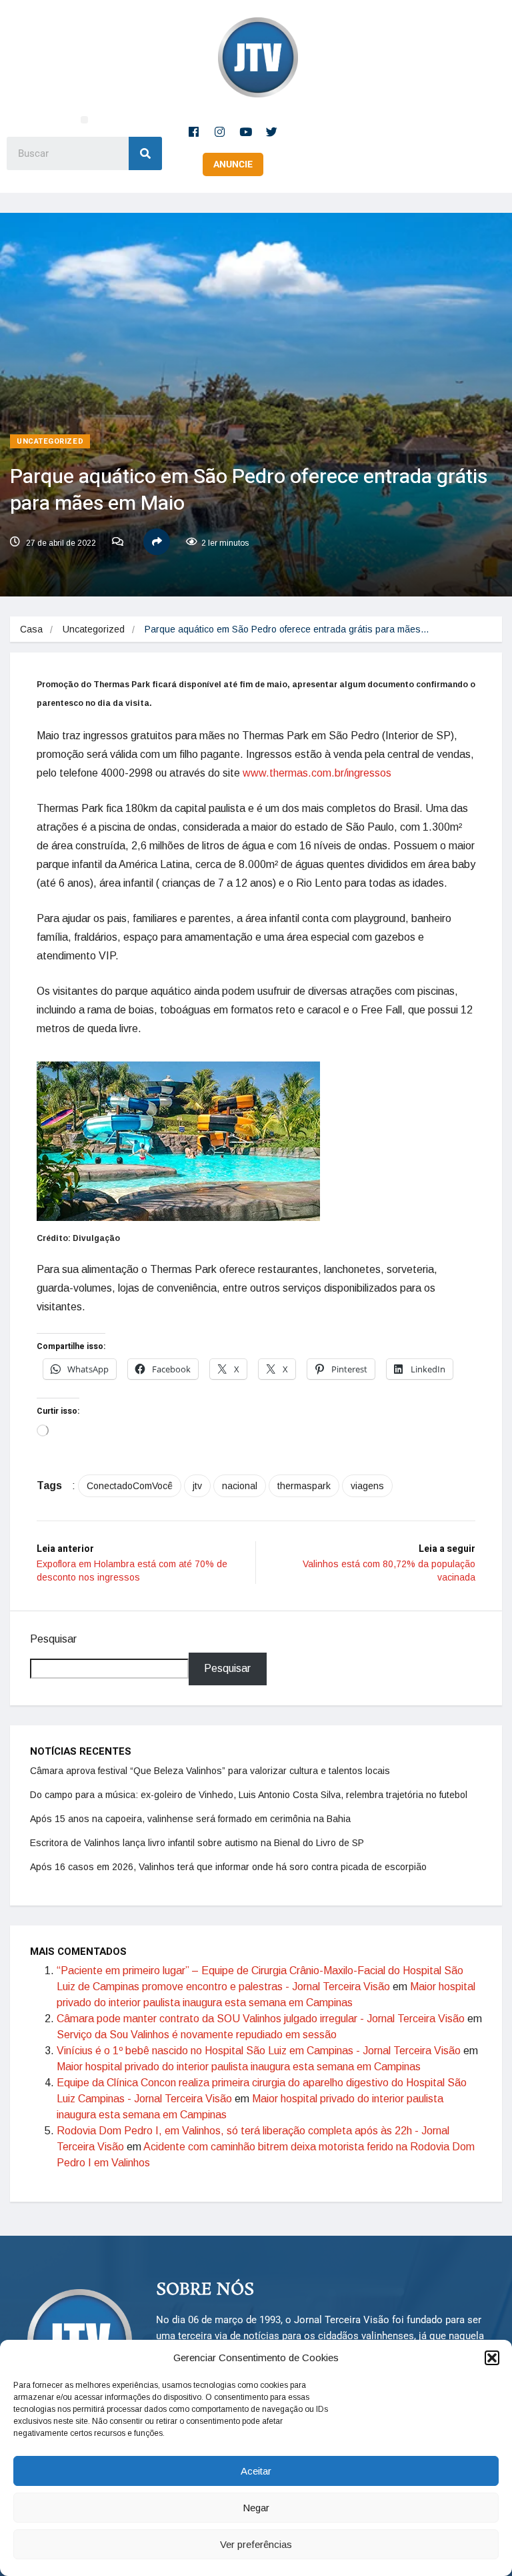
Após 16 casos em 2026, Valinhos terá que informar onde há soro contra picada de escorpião (228, 1867)
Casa (31, 629)
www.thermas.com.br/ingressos (317, 773)
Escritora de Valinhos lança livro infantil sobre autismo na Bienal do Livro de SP (197, 1843)
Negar (256, 2508)
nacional (240, 1486)
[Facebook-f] (194, 131)
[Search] (145, 153)
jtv (197, 1486)
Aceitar (256, 2471)
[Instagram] (220, 131)
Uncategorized (50, 441)
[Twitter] (272, 131)
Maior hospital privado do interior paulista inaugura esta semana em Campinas (239, 2067)
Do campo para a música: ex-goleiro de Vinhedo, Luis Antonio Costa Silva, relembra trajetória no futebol (249, 1795)
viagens (367, 1486)
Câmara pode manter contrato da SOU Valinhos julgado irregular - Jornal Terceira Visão (261, 2019)
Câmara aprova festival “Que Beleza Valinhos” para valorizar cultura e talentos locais (210, 1771)
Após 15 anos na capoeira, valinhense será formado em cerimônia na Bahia (190, 1819)
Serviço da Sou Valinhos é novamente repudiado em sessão (197, 2035)
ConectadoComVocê (130, 1486)
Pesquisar (53, 1639)
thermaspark (304, 1486)
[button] (492, 2358)
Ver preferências (256, 2544)
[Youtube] (246, 131)
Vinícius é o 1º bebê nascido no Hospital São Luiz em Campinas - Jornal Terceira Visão (259, 2051)
